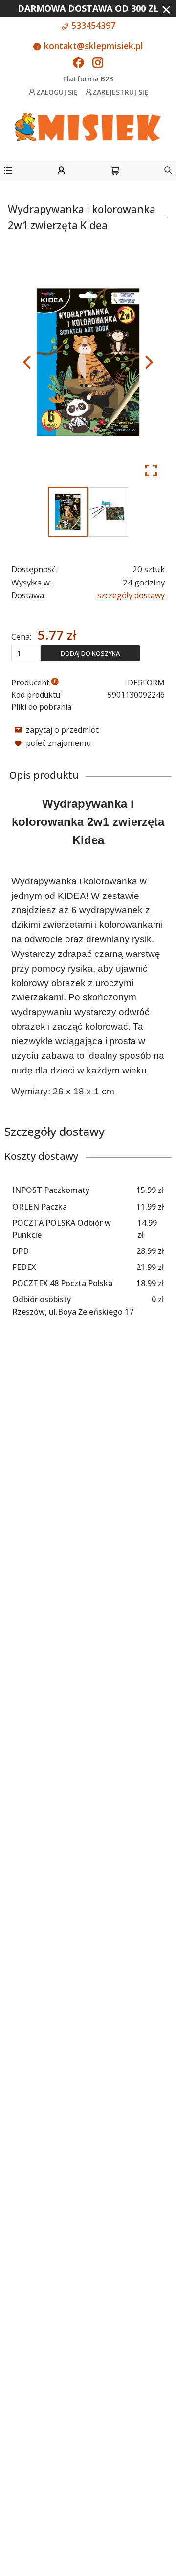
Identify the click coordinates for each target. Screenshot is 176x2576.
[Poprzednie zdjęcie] (27, 362)
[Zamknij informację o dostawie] (166, 10)
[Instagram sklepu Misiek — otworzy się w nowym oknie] (98, 63)
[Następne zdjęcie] (149, 362)
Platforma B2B (88, 79)
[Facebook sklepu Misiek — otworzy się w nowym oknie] (78, 63)
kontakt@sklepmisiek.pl (92, 46)
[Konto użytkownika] (61, 172)
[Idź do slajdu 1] (68, 512)
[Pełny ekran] (151, 470)
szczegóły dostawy (131, 595)
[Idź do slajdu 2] (108, 512)
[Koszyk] (115, 172)
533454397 (92, 25)
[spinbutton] (26, 653)
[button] (8, 172)
